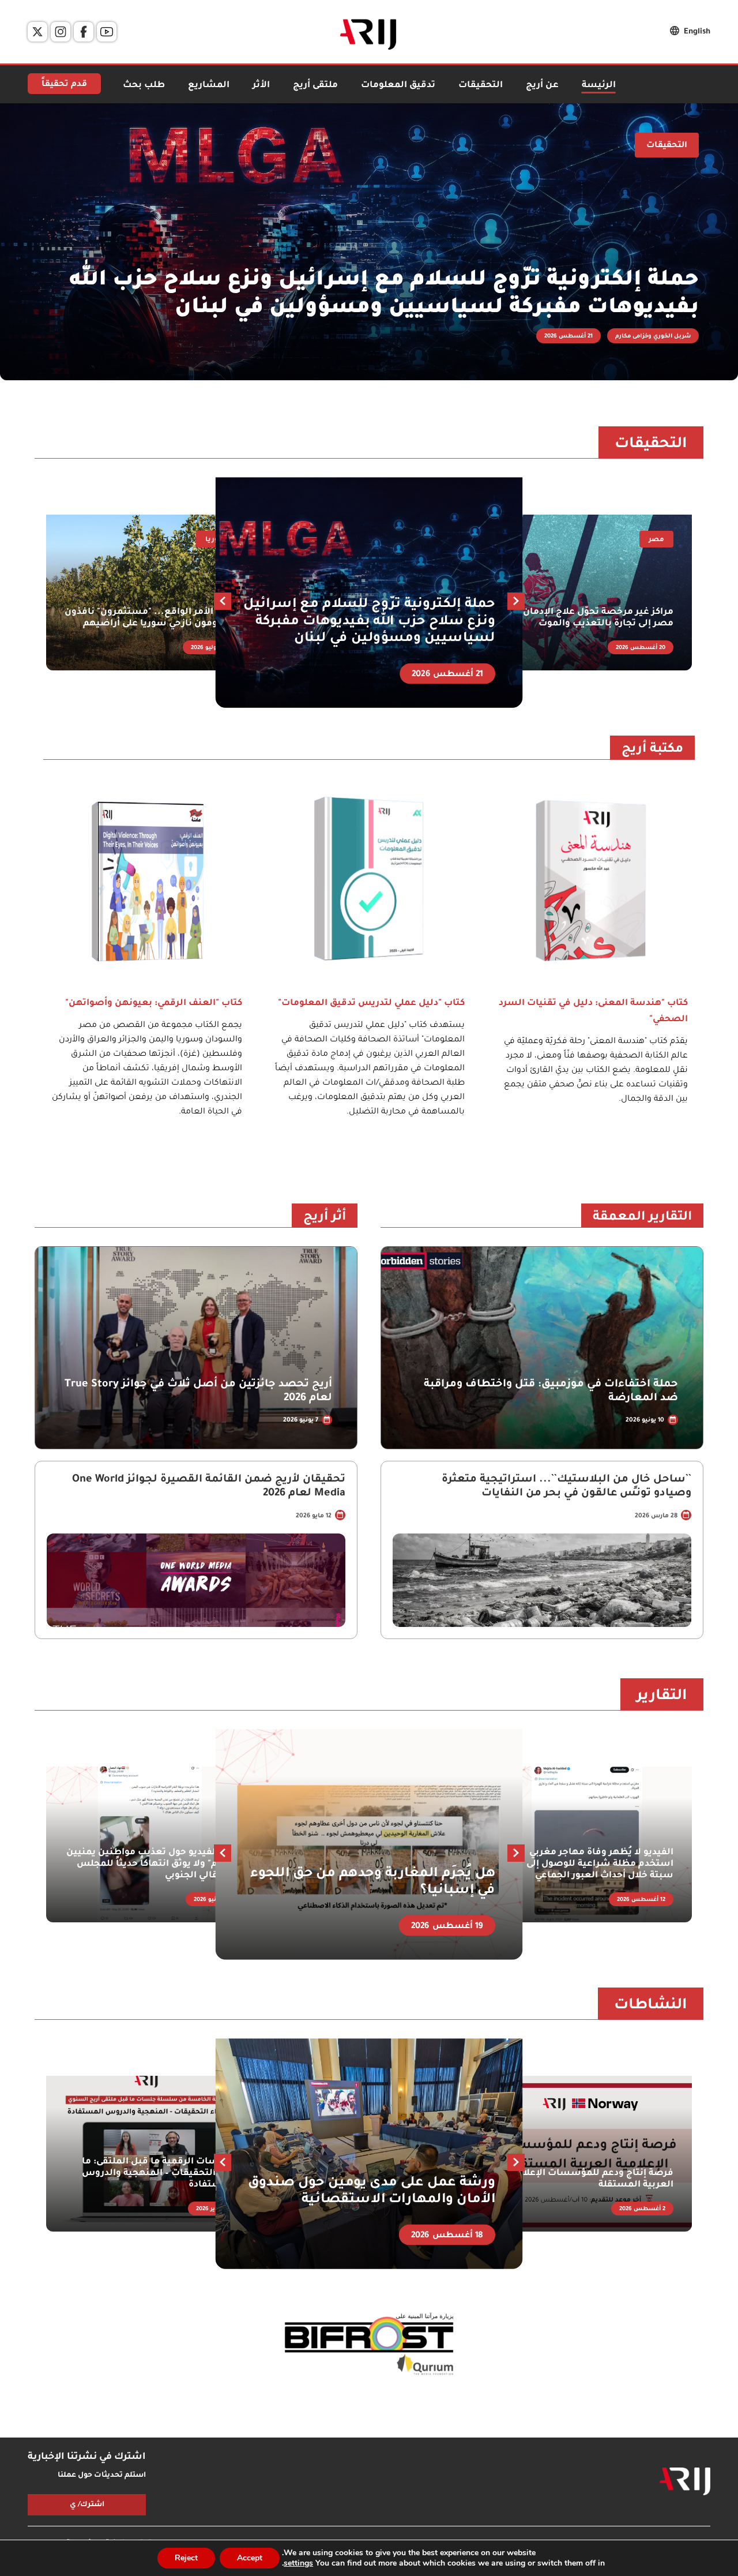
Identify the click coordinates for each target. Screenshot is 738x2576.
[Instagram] (61, 32)
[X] (37, 32)
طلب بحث (144, 86)
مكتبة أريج (652, 750)
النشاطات (651, 2006)
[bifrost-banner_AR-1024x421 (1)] (369, 2345)
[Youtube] (107, 32)
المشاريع (209, 86)
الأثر (261, 86)
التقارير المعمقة (642, 1218)
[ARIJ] (685, 2481)
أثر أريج (325, 1218)
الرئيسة (599, 86)
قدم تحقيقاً (64, 85)
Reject (186, 2558)
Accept (250, 2558)
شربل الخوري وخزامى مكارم (653, 337)
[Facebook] (84, 32)
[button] (223, 601)
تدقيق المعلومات (398, 86)
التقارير (662, 1697)
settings (298, 2563)
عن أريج (542, 86)
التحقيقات (481, 86)
